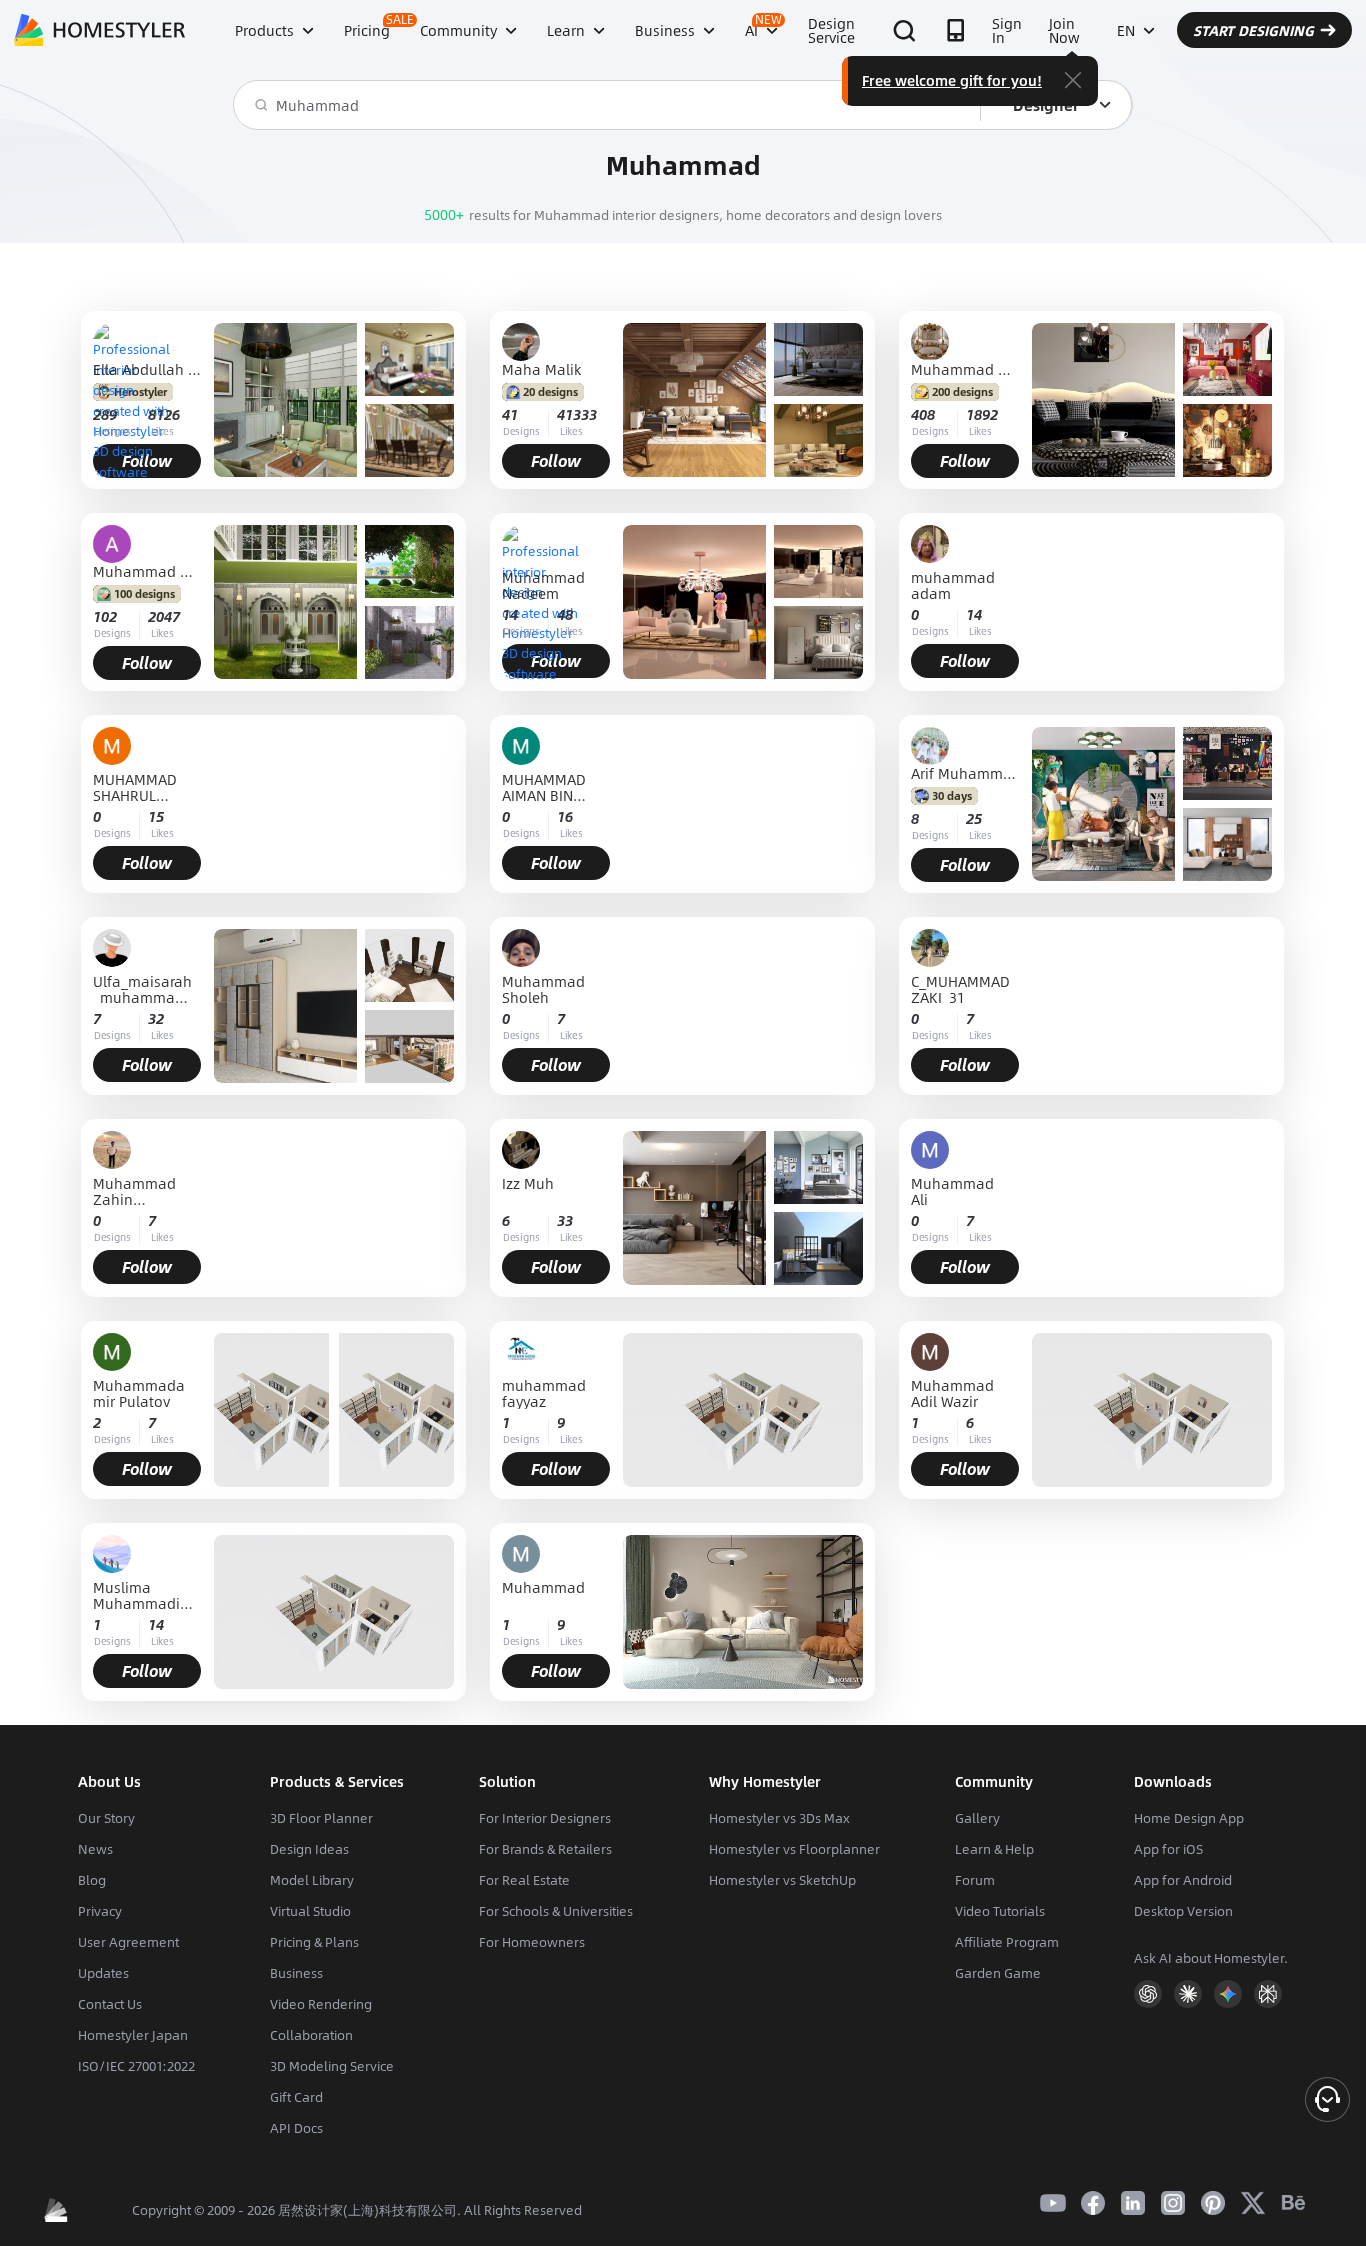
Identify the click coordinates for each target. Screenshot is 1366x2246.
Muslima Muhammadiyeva (144, 1595)
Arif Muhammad (965, 773)
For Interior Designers (545, 1818)
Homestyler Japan (133, 2035)
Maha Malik (541, 369)
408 (923, 414)
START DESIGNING (1253, 30)
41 (510, 414)
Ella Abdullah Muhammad (147, 369)
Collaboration (311, 2035)
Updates (103, 1973)
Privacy (100, 1911)
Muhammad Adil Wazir (952, 1393)
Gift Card (296, 2097)
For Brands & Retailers (545, 1849)
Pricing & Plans (314, 1942)
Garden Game (998, 1973)
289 (105, 414)
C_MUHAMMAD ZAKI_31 (960, 989)
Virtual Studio (310, 1911)
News (95, 1849)
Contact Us (110, 2004)
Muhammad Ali (952, 1191)
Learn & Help (994, 1849)
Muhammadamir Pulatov (139, 1393)
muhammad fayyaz (544, 1393)
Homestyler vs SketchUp (782, 1880)
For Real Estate (524, 1880)
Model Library (312, 1880)
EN (1126, 30)
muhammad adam (953, 585)
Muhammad (543, 1588)
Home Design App (1189, 1818)
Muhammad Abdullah (147, 571)
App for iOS (1168, 1849)
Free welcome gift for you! (952, 80)
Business (296, 1973)
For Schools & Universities (556, 1911)
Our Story (106, 1818)
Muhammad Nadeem (543, 585)
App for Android (1183, 1880)
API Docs (296, 2128)
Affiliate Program (1007, 1942)
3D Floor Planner (321, 1818)
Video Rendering (321, 2004)
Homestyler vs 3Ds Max (779, 1818)
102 (105, 616)
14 (510, 614)
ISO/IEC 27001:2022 (136, 2066)
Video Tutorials (1000, 1911)
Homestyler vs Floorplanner (794, 1849)
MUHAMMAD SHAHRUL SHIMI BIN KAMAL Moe (135, 787)
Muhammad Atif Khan (965, 369)
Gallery (977, 1818)
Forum (975, 1880)
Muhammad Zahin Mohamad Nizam (134, 1191)
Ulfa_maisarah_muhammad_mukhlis (142, 989)
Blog (92, 1880)
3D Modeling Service (332, 2066)
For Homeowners (532, 1942)
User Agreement (128, 1942)
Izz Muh (528, 1184)
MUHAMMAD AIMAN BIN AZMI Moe (544, 787)
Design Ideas (309, 1849)
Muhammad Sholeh (543, 989)
